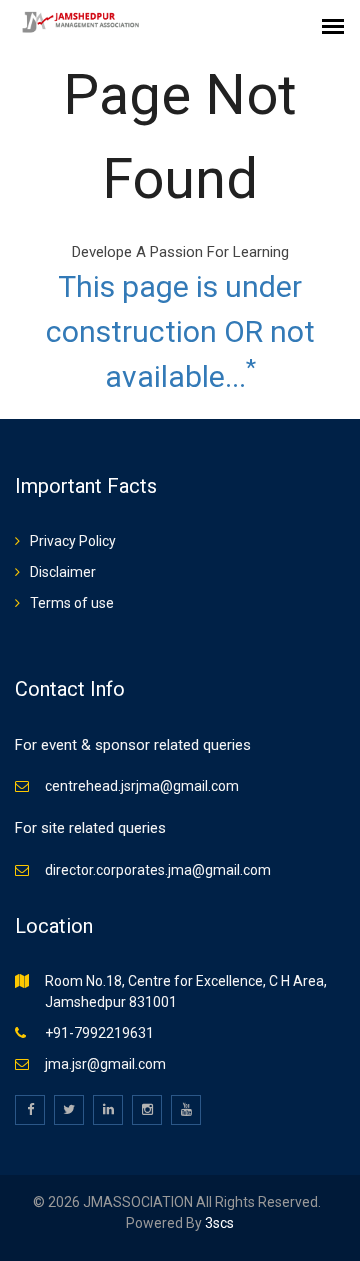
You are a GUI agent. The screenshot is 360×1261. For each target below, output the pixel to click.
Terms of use (72, 603)
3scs (218, 1223)
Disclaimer (63, 572)
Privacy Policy (73, 541)
